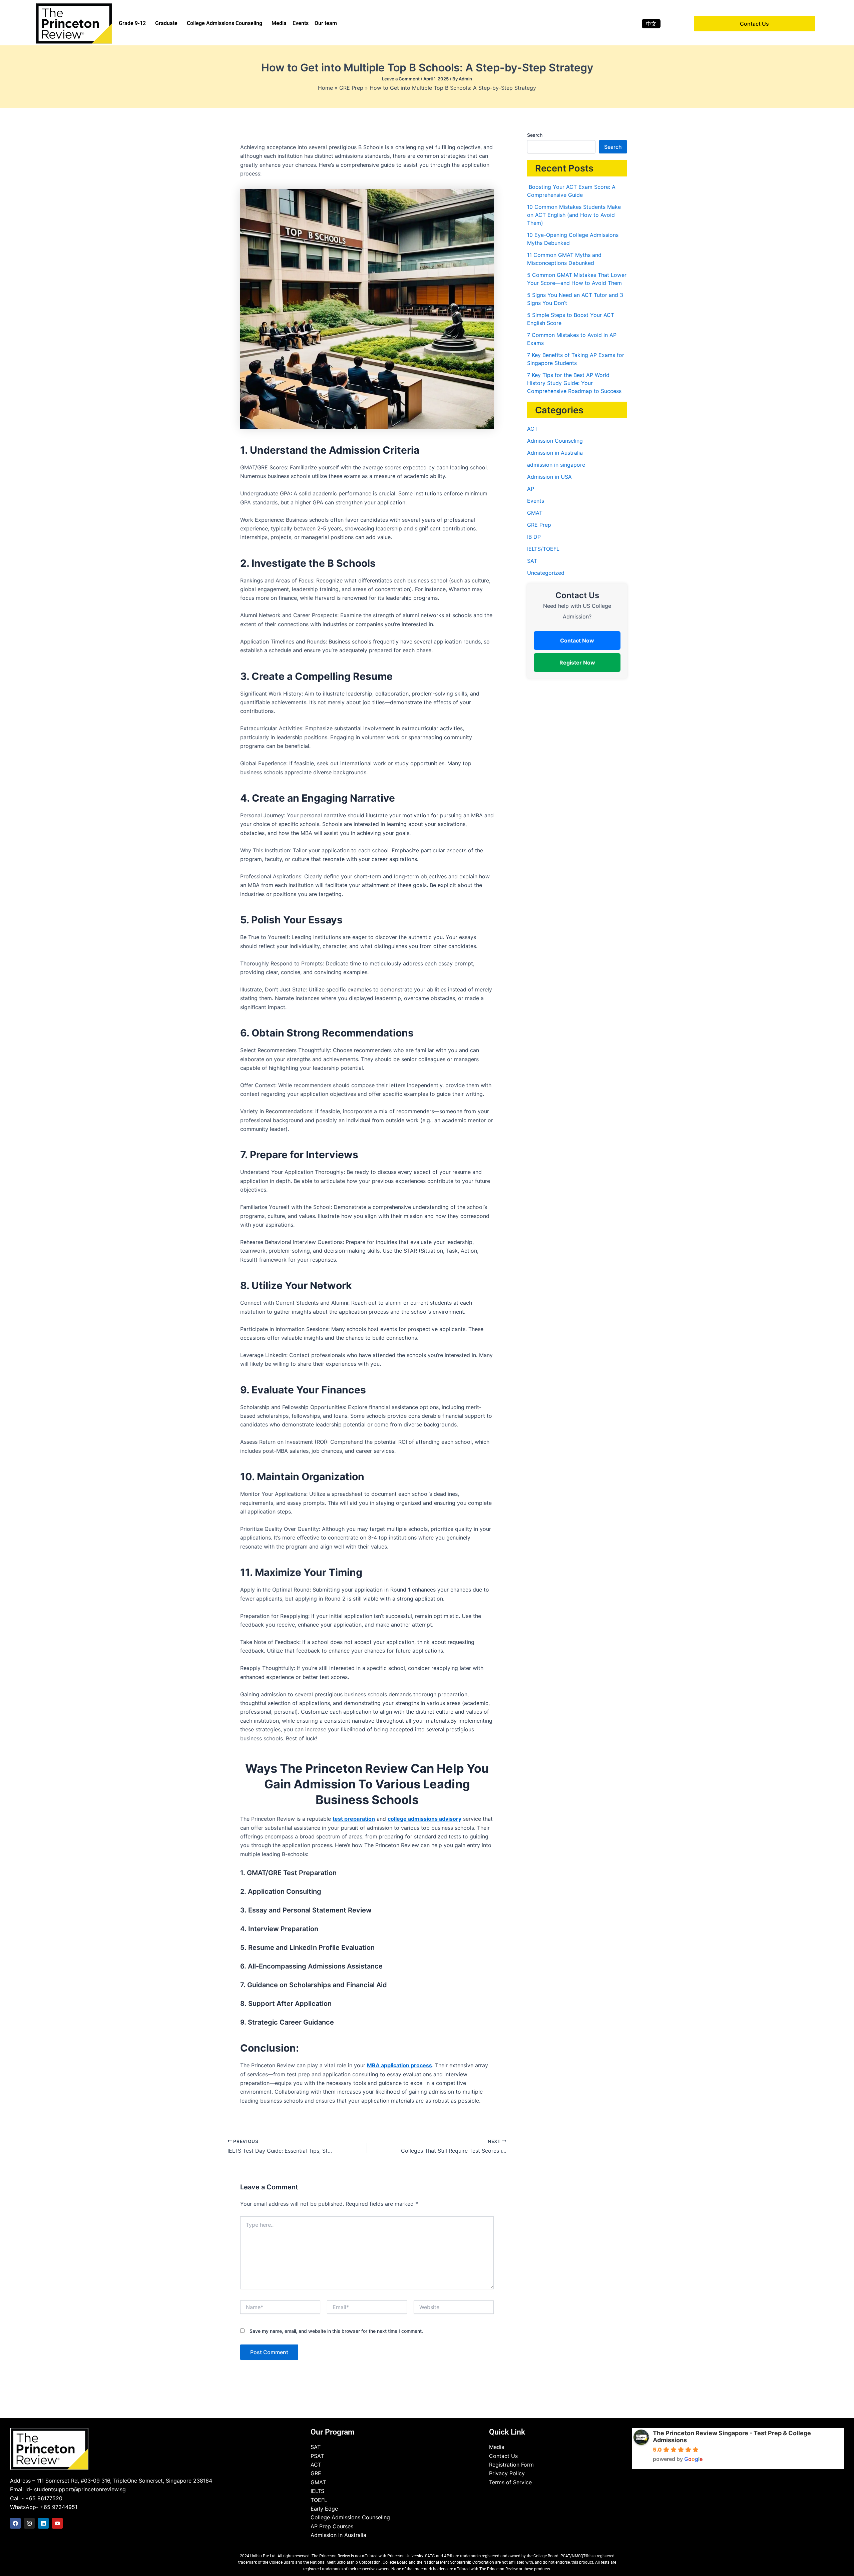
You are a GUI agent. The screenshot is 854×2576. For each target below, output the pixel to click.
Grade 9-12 (132, 23)
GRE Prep (539, 525)
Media (279, 23)
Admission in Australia (555, 453)
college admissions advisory (424, 1819)
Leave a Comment (401, 79)
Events (301, 23)
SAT (532, 561)
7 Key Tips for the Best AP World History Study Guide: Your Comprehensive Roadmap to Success (575, 383)
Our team (326, 23)
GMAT (535, 513)
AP (531, 489)
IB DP (534, 537)
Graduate (166, 23)
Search (535, 135)
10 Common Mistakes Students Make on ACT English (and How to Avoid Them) (574, 215)
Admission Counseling (555, 441)
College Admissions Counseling (225, 23)
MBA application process (399, 2065)
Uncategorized (546, 573)
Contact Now (577, 640)
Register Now (577, 663)
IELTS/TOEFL (543, 549)
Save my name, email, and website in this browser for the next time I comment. (336, 2331)
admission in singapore (556, 465)
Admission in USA (549, 477)
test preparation (354, 1819)
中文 (651, 24)
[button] (134, 23)
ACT (532, 429)
